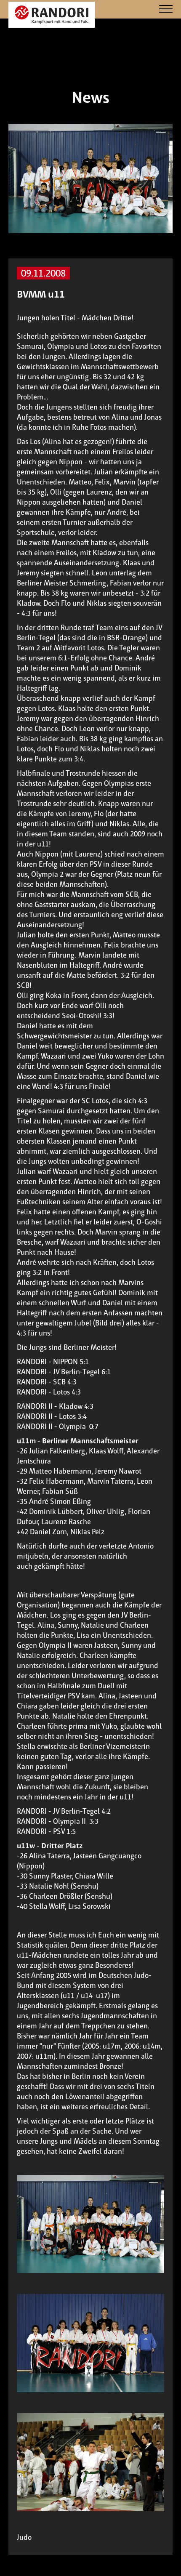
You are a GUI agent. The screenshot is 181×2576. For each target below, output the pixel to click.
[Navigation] (166, 9)
